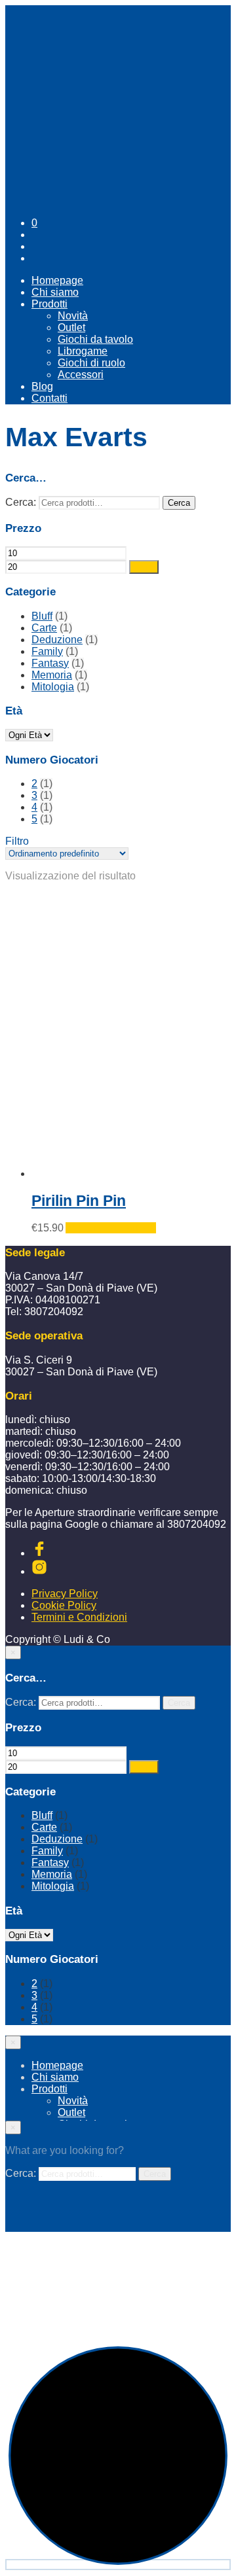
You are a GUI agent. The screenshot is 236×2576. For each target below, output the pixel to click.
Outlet (71, 327)
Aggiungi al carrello (111, 1228)
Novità (73, 316)
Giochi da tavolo (95, 339)
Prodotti (49, 304)
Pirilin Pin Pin (79, 1201)
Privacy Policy (65, 1594)
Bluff (42, 616)
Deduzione (57, 640)
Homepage (57, 280)
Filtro (144, 567)
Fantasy (50, 663)
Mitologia (53, 687)
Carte (44, 628)
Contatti (49, 398)
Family (47, 651)
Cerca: (21, 502)
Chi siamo (55, 292)
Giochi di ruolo (91, 363)
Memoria (52, 675)
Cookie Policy (64, 1605)
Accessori (81, 375)
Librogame (83, 351)
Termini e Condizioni (79, 1617)
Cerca (179, 503)
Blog (42, 386)
